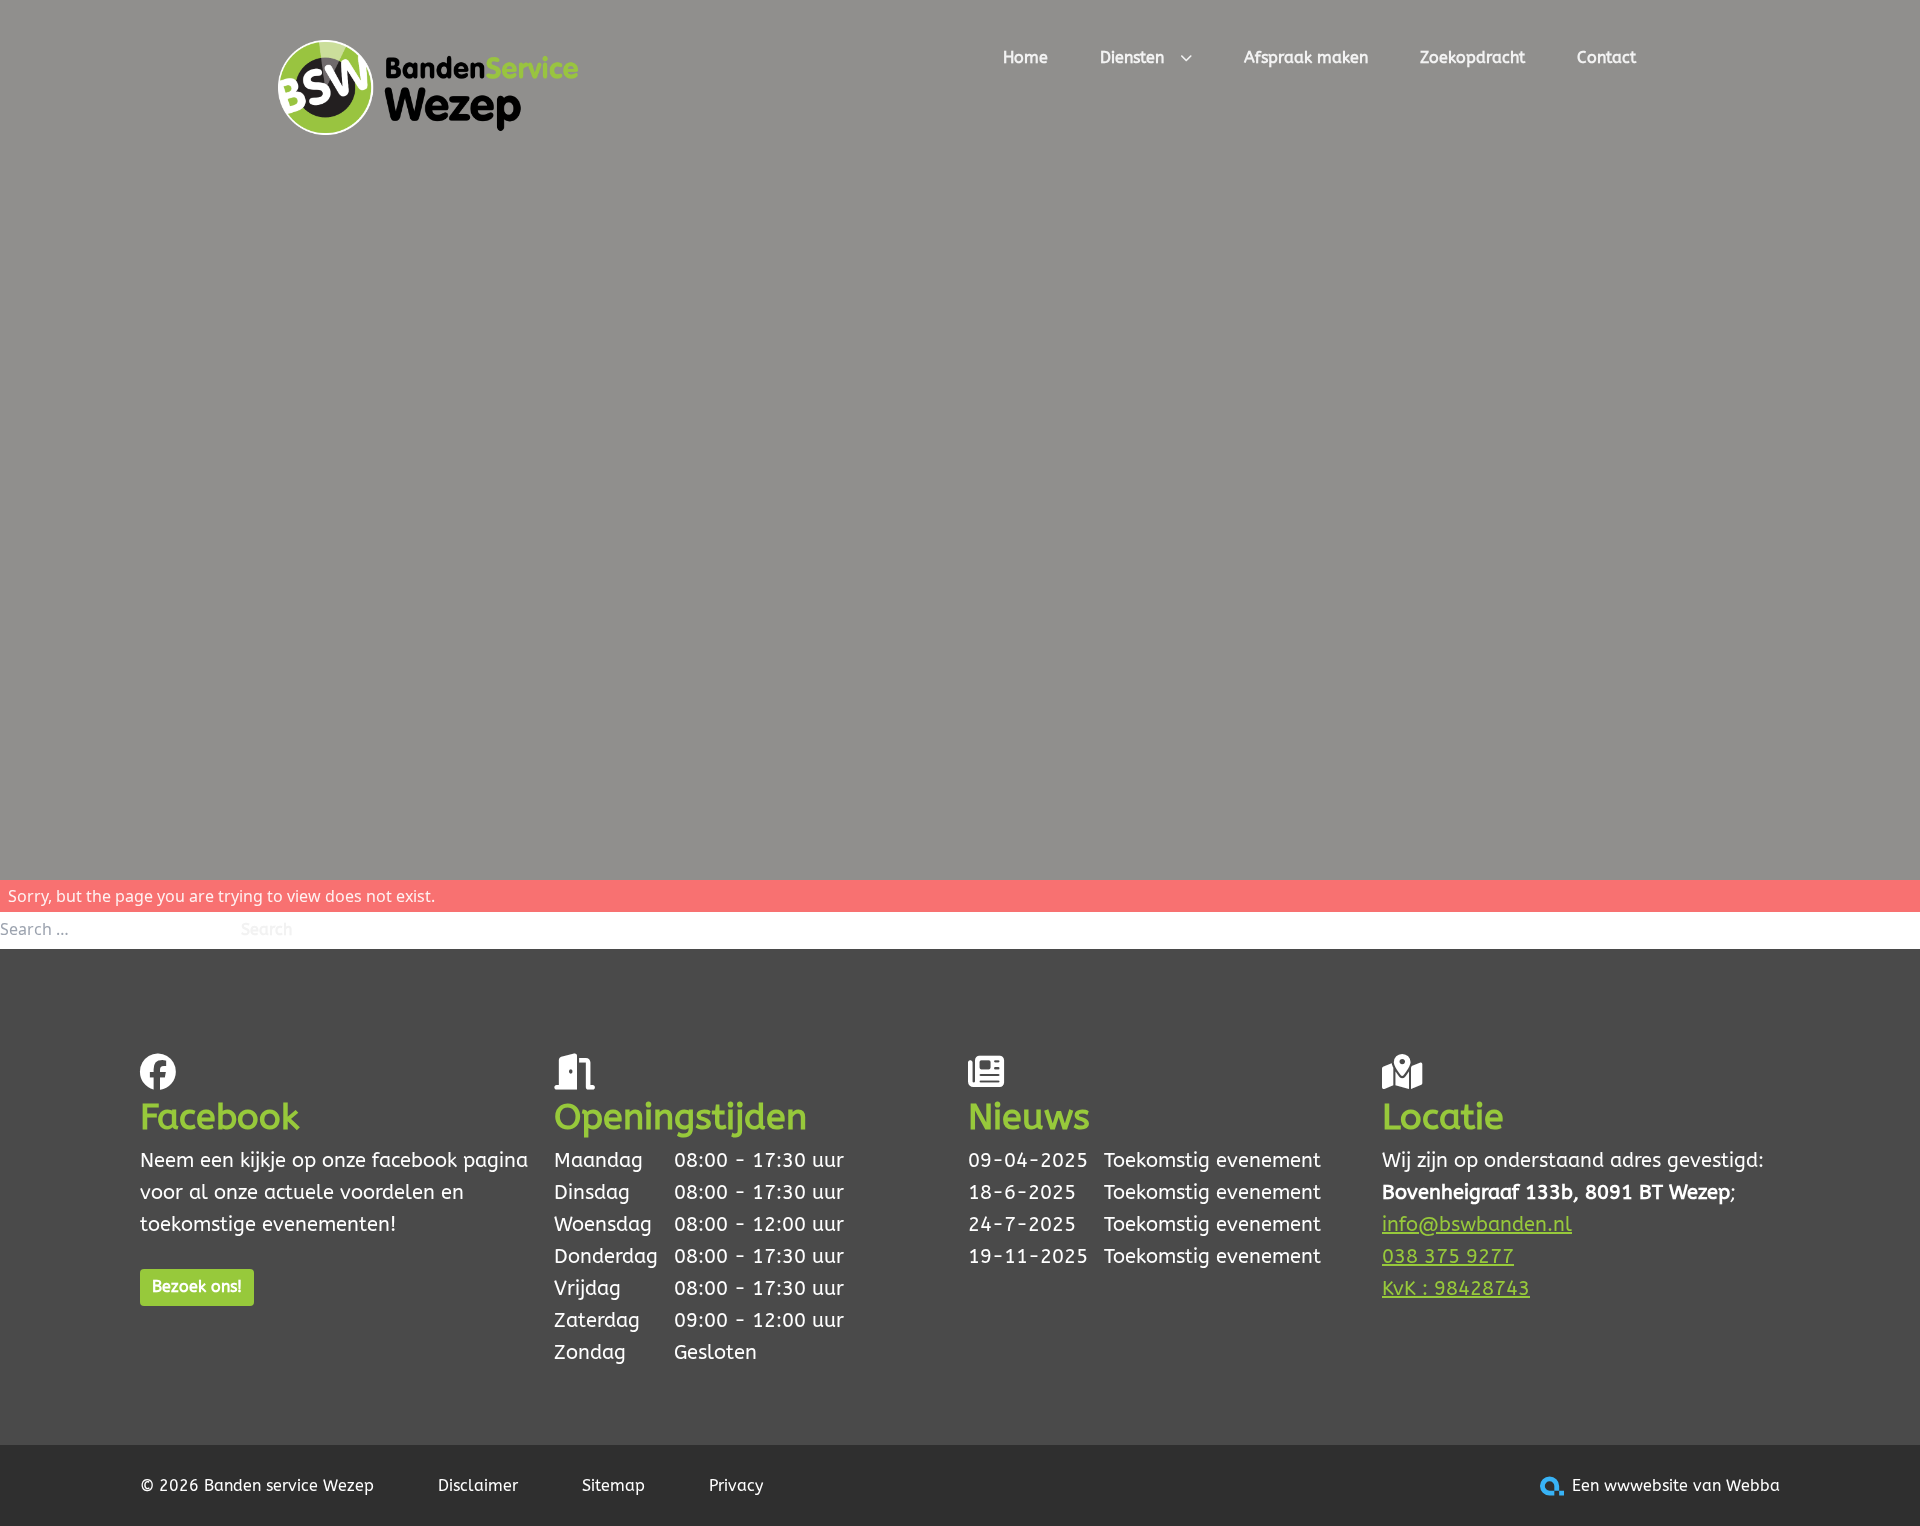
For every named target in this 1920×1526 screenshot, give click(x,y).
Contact (1606, 57)
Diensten (1132, 57)
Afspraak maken (1306, 57)
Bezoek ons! (197, 1286)
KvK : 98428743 (1456, 1288)
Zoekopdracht (1472, 57)
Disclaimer (478, 1485)
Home (1025, 57)
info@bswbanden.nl (1477, 1224)
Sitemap (613, 1485)
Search (266, 929)
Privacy (736, 1485)
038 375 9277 (1448, 1256)
